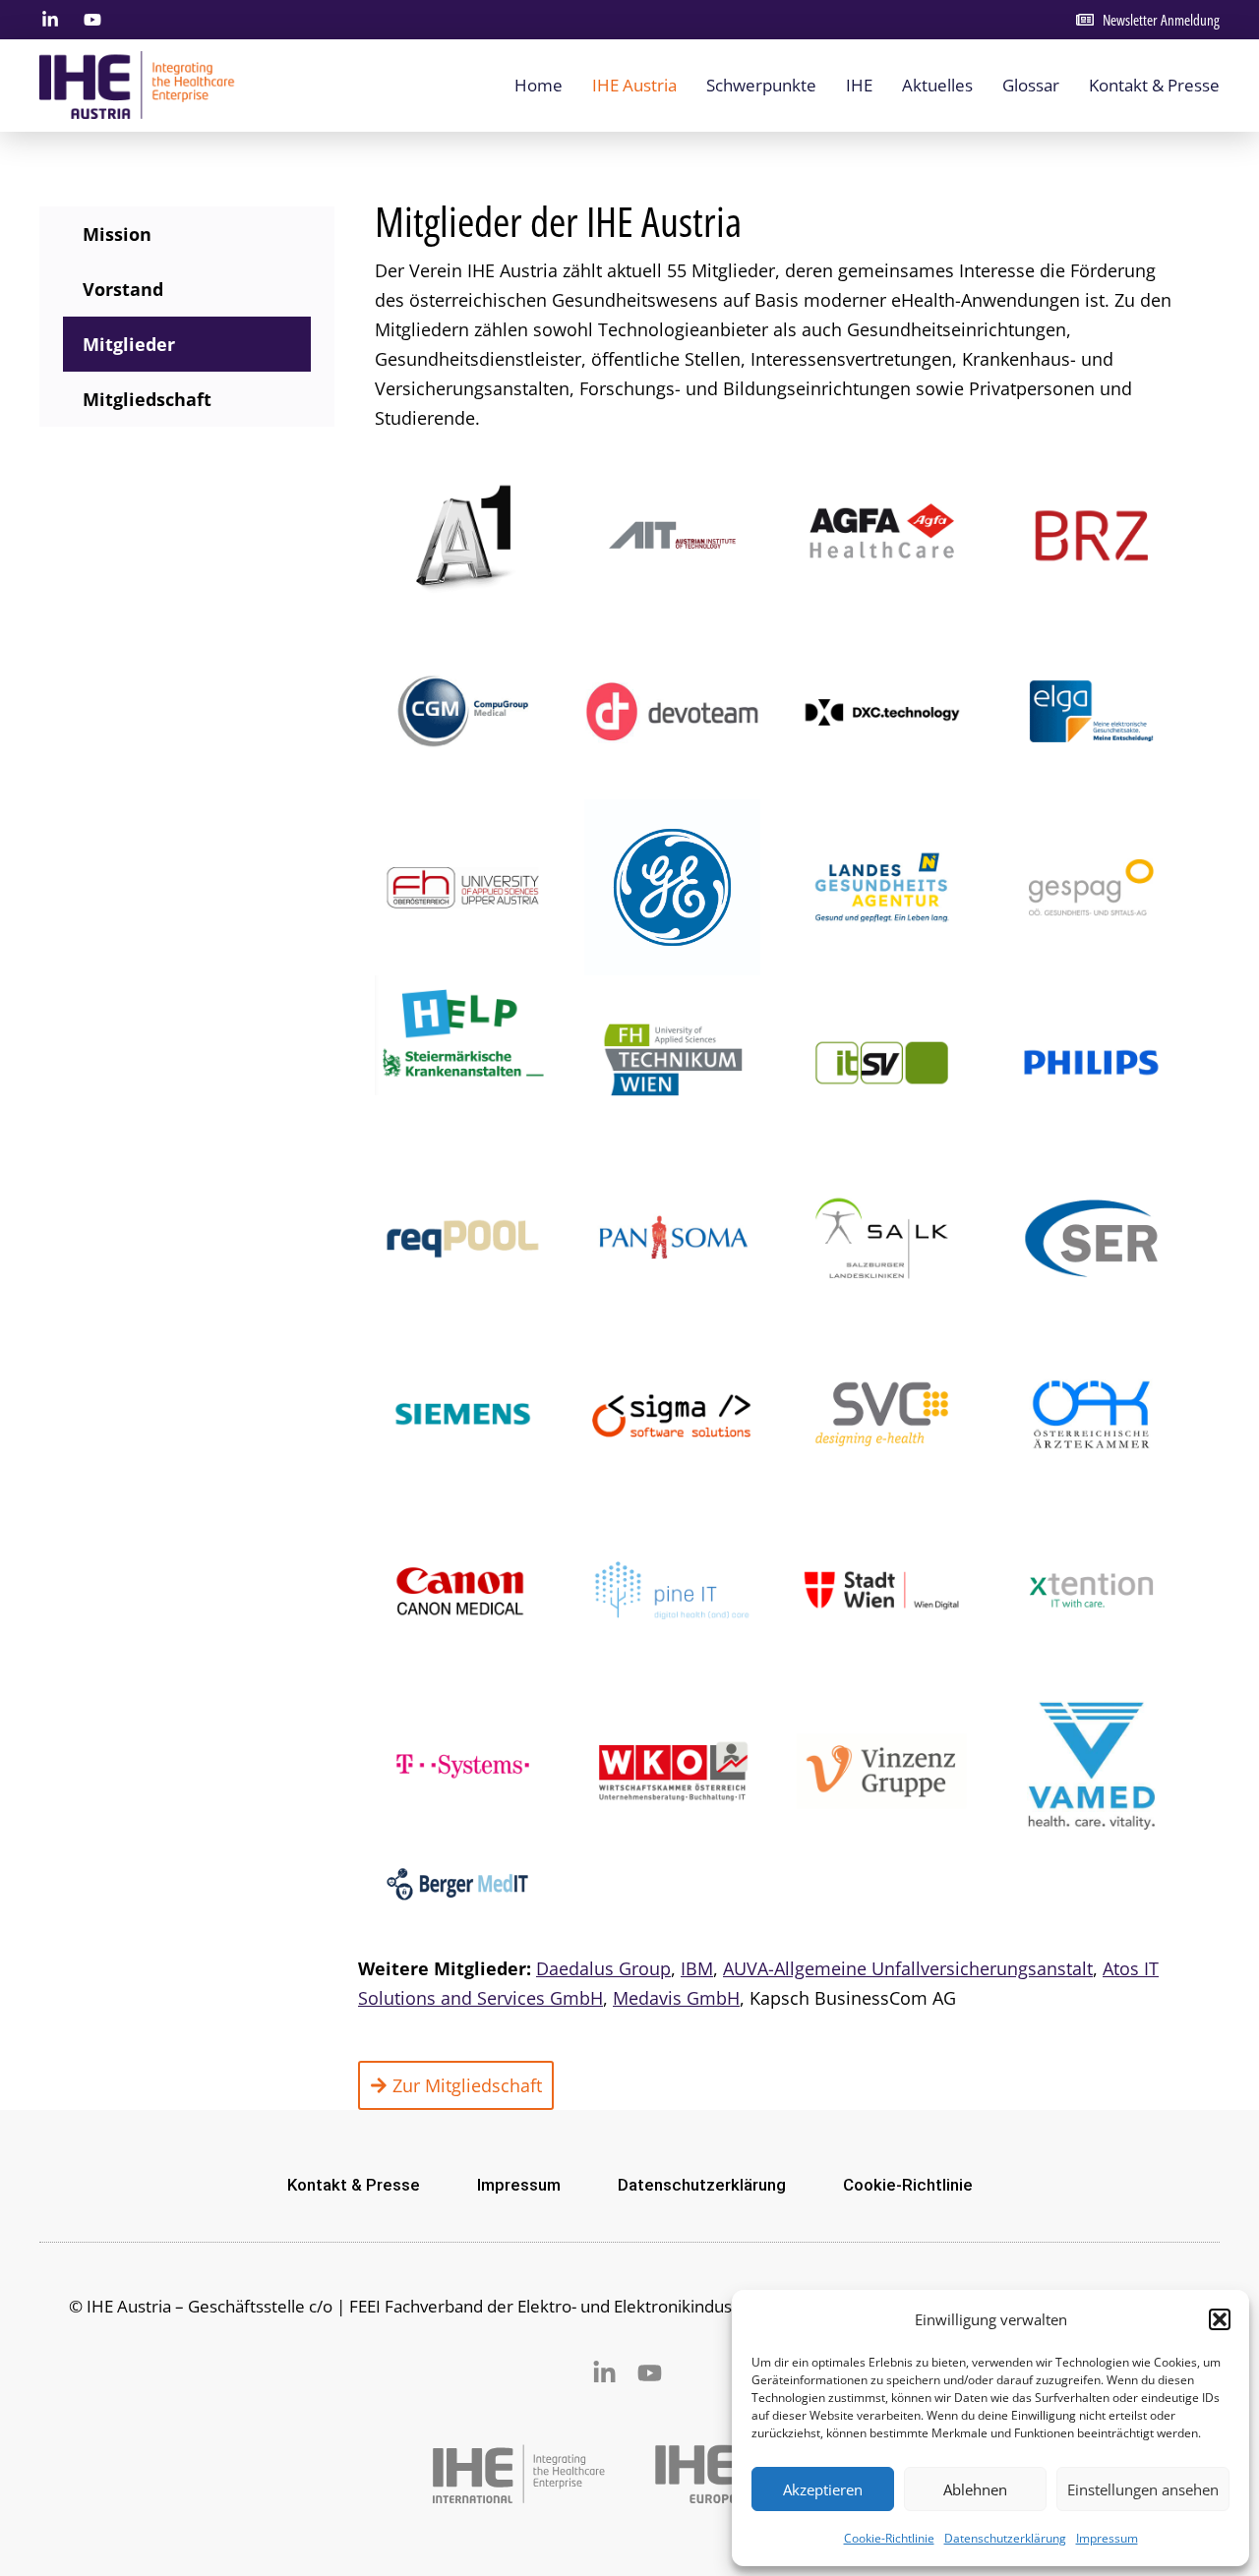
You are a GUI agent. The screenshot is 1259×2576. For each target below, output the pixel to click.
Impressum (1107, 2538)
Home (539, 85)
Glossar (1031, 85)
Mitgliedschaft (147, 399)
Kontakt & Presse (1154, 85)
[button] (1220, 2319)
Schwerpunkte (761, 85)
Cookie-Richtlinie (889, 2538)
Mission (117, 234)
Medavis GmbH (676, 1998)
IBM (697, 1968)
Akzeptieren (823, 2489)
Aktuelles (937, 85)
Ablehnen (975, 2489)
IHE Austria (634, 85)
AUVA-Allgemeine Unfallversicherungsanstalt (908, 1968)
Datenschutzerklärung (1005, 2538)
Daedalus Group (603, 1968)
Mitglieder (129, 344)
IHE (859, 85)
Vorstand (123, 289)
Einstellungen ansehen (1143, 2489)
